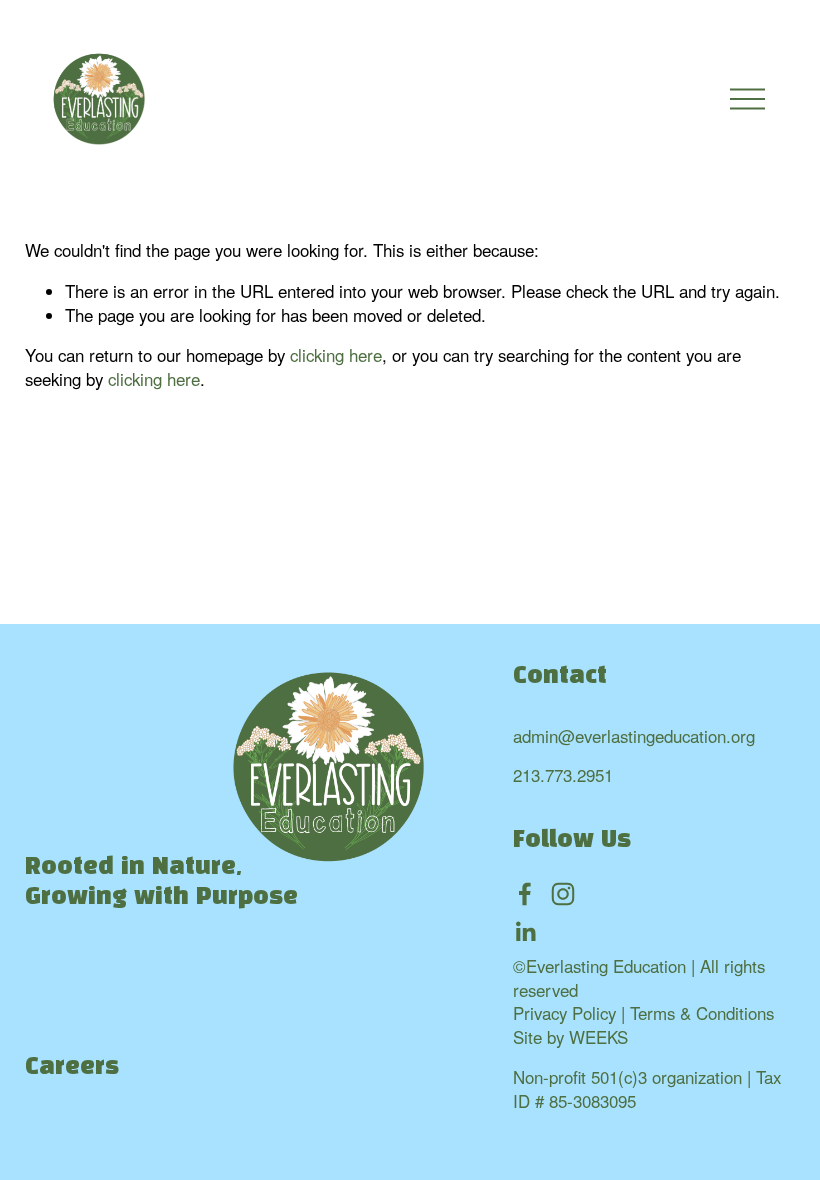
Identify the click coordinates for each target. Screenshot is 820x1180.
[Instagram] (563, 894)
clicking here (336, 355)
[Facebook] (525, 894)
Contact (560, 677)
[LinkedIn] (525, 932)
